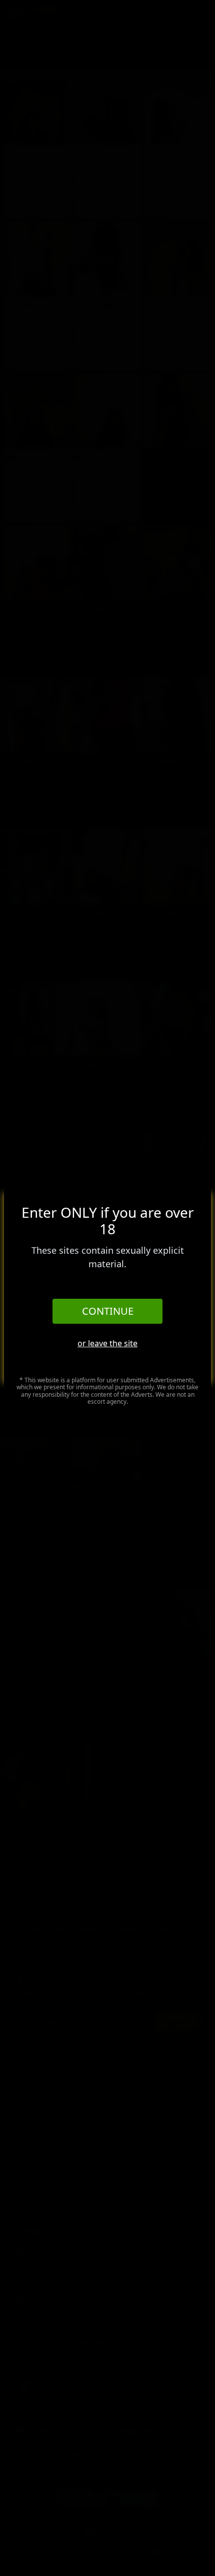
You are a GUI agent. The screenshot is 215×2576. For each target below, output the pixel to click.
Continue (108, 1311)
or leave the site (107, 1343)
